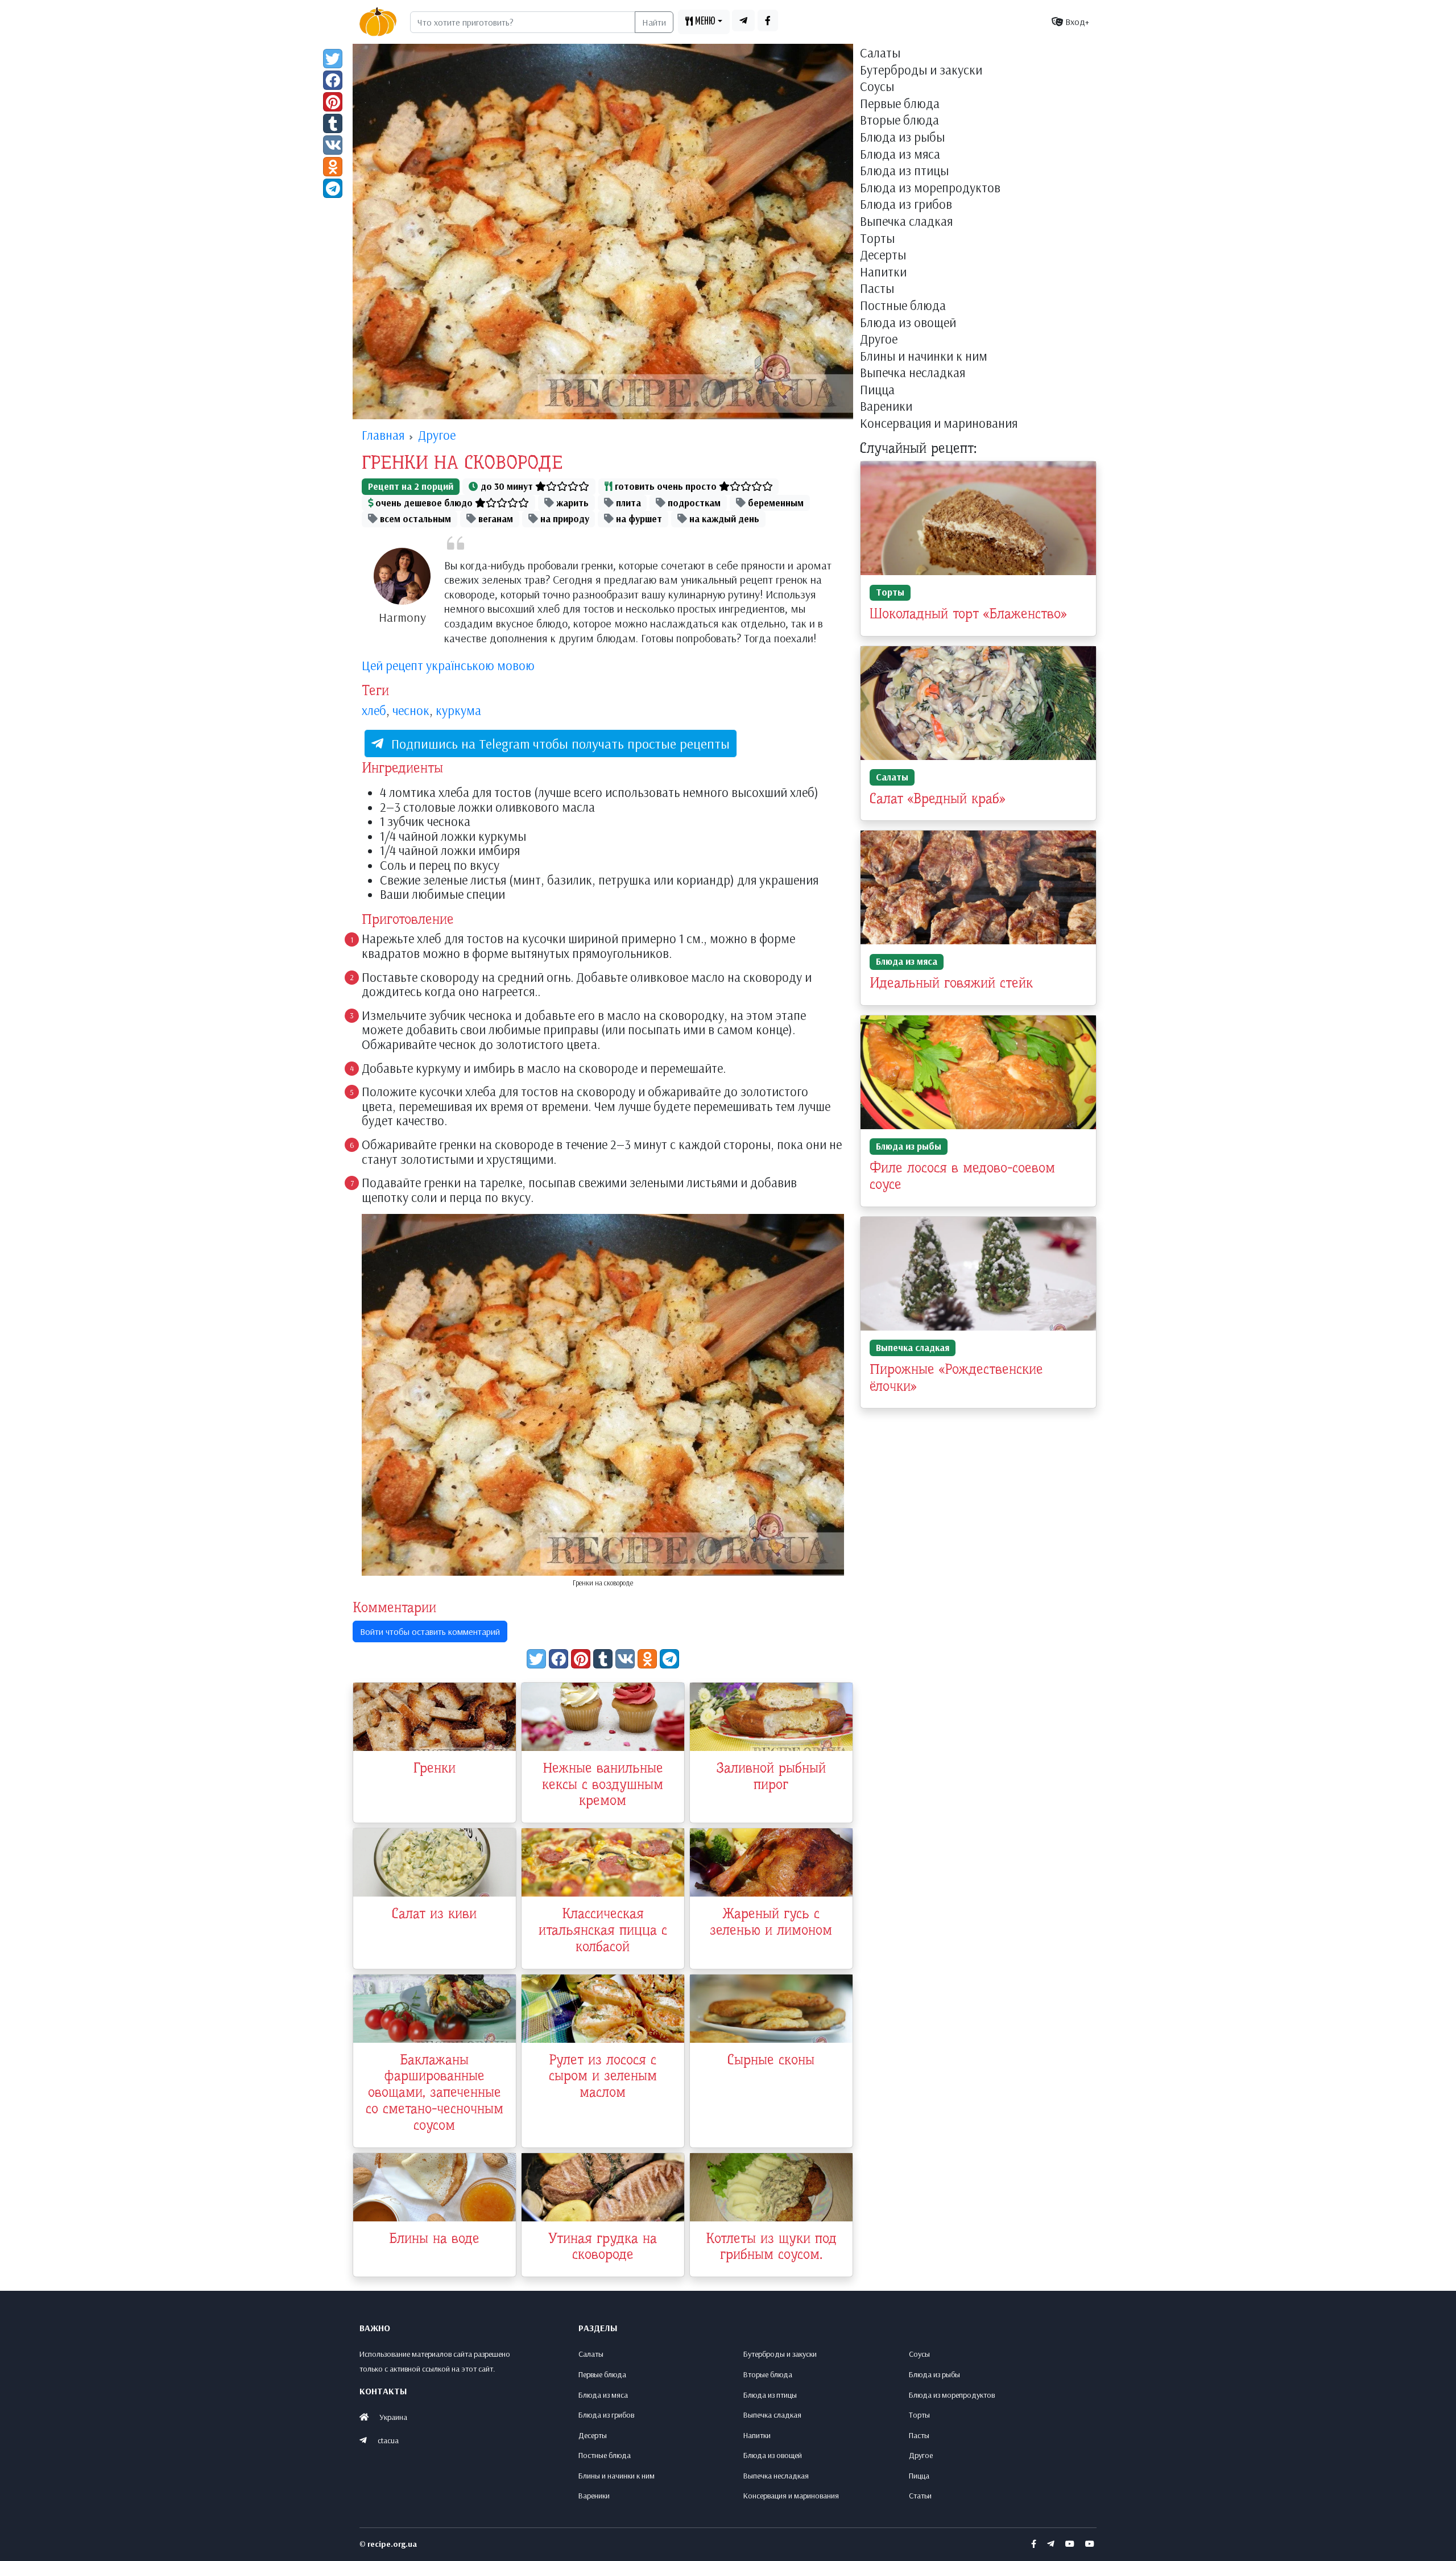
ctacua (388, 2440)
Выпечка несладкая (913, 373)
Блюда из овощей (908, 323)
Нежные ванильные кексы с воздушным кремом (603, 1785)
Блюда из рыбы (902, 138)
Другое (879, 340)
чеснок (411, 711)
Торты (877, 239)
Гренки (435, 1768)
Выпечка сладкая (906, 222)
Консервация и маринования (939, 424)
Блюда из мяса (900, 155)
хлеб (374, 711)
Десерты (883, 255)
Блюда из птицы (904, 171)
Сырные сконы (771, 2060)
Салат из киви (434, 1914)
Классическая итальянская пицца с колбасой (603, 1930)
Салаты (880, 53)
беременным (775, 503)
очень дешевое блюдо (424, 503)
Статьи (920, 2496)
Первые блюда (900, 104)
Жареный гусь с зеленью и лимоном (771, 1922)
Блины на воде (434, 2238)
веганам (495, 519)
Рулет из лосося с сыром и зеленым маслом (603, 2076)
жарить (571, 503)
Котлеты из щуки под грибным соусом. (771, 2247)
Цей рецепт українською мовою (448, 666)
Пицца (877, 390)
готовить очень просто (666, 486)
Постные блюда (903, 306)
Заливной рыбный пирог (771, 1776)
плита (627, 503)
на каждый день (723, 519)
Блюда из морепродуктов (930, 188)
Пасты (877, 289)
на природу (564, 519)
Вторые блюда (899, 121)
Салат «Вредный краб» (937, 799)
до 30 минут (507, 486)
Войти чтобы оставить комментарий (430, 1631)
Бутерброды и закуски (921, 71)
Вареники (886, 407)
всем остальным (414, 519)
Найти (654, 22)
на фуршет (638, 519)
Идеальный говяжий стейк (951, 983)
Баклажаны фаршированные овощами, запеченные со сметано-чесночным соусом (435, 2093)
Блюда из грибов (906, 205)
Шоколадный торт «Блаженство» (968, 614)
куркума (458, 711)
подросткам (693, 503)
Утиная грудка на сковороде (603, 2247)
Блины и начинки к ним (924, 357)
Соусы (877, 87)
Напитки (883, 272)
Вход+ (1076, 22)
